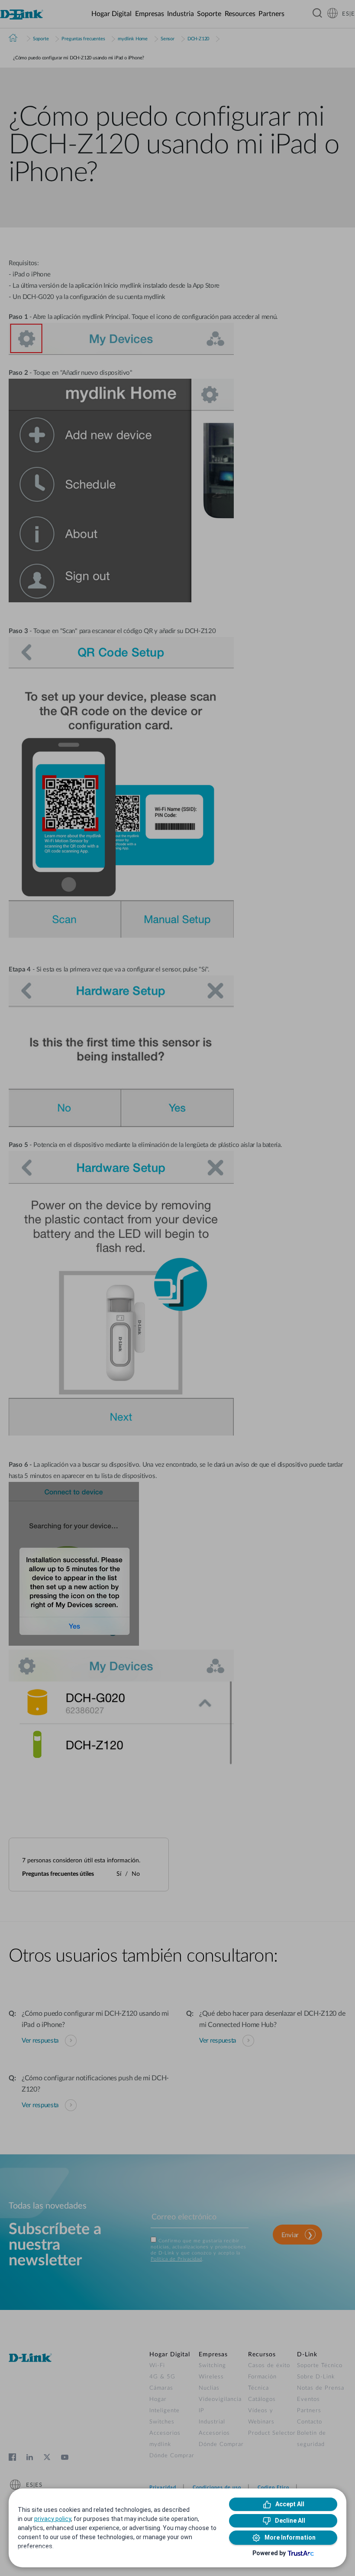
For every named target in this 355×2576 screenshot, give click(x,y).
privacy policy (53, 2519)
